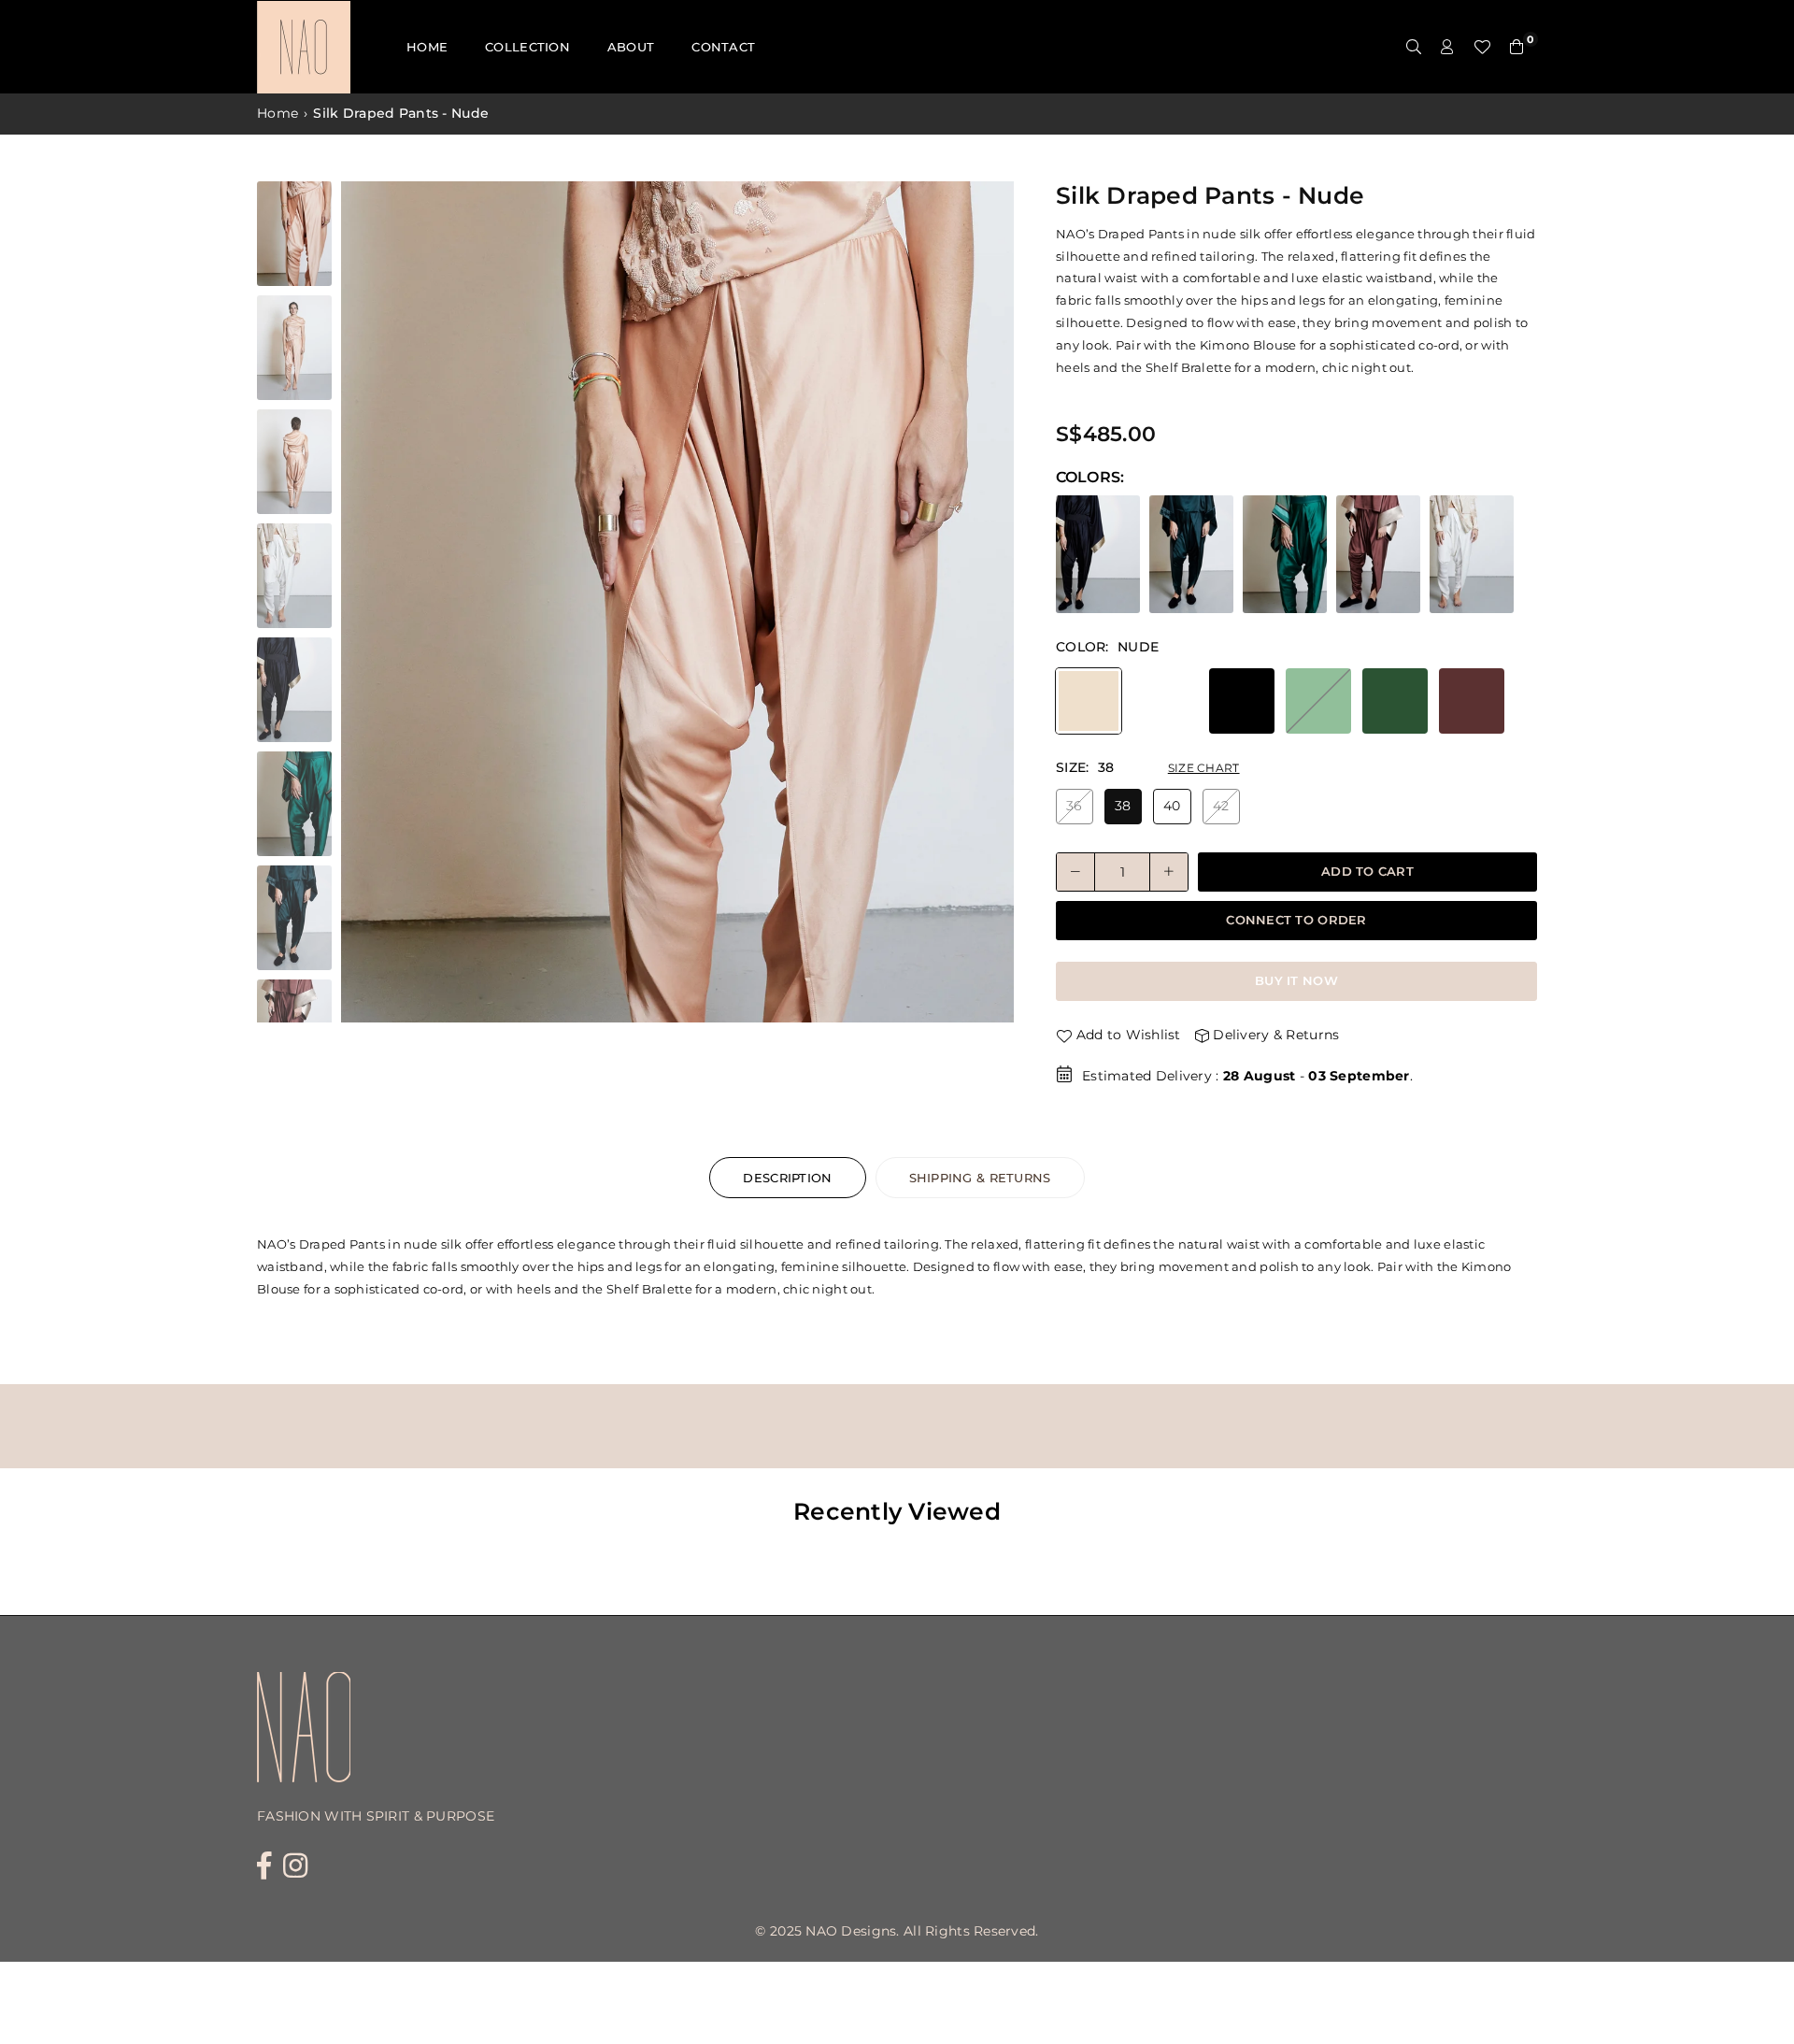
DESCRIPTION (787, 1178)
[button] (993, 607)
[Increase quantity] (1169, 872)
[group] (677, 602)
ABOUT (631, 47)
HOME (427, 47)
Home (278, 113)
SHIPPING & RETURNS (980, 1178)
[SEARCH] (1414, 47)
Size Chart (1204, 768)
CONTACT (723, 47)
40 (1172, 806)
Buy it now (1296, 980)
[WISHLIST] (1482, 47)
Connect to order (1296, 920)
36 (1075, 806)
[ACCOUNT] (1447, 47)
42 (1221, 806)
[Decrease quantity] (1075, 872)
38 (1123, 806)
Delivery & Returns (1274, 1035)
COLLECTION (527, 47)
